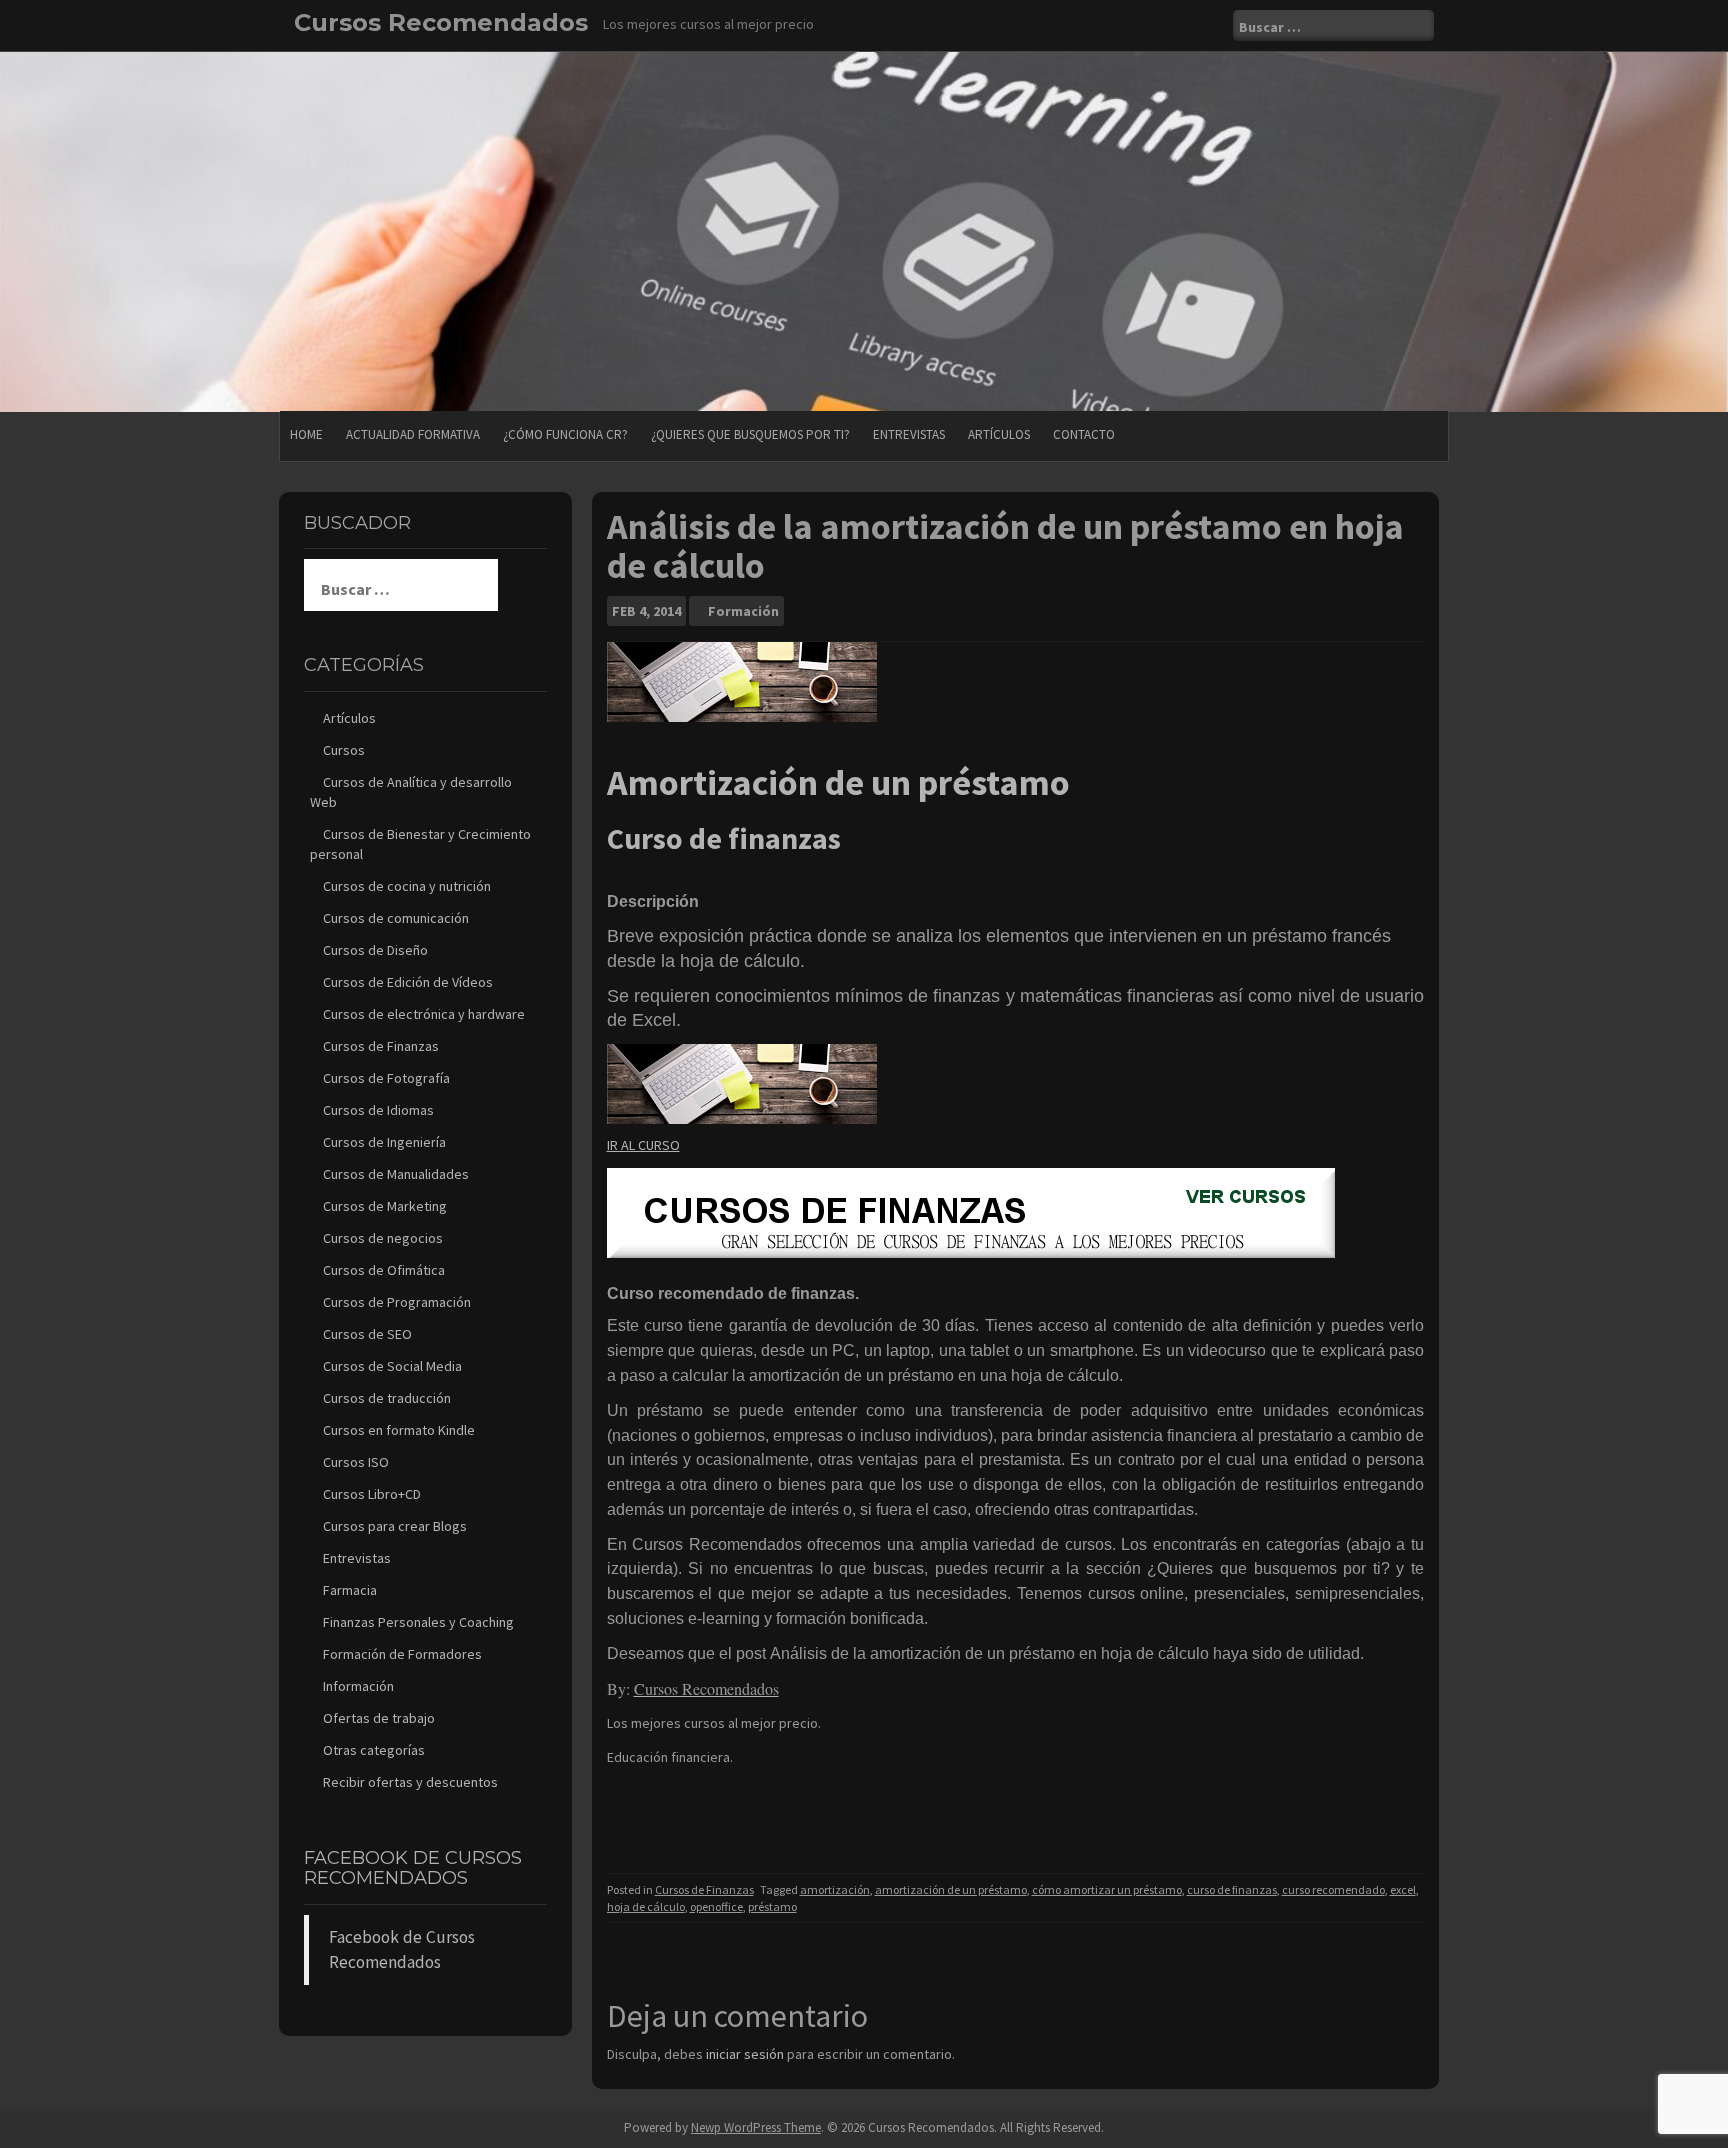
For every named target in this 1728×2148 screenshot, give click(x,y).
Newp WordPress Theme (756, 2127)
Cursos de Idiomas (378, 1110)
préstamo (772, 1906)
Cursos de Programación (397, 1302)
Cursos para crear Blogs (395, 1526)
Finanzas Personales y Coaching (418, 1622)
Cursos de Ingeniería (384, 1142)
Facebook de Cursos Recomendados (413, 1868)
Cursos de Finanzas (704, 1889)
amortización (835, 1889)
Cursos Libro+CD (372, 1494)
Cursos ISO (356, 1462)
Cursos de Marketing (385, 1206)
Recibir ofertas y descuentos (410, 1782)
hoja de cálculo (646, 1906)
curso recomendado (1333, 1889)
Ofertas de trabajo (379, 1718)
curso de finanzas (1232, 1889)
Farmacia (350, 1590)
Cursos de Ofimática (384, 1270)
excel (1403, 1889)
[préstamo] (742, 1083)
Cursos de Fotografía (386, 1078)
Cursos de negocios (383, 1238)
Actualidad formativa (413, 434)
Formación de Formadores (402, 1654)
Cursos (344, 750)
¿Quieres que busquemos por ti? (750, 434)
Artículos (999, 434)
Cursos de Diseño (375, 950)
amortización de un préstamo (951, 1889)
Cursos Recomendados (441, 22)
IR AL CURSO (643, 1145)
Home (306, 434)
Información (358, 1686)
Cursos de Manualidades (396, 1174)
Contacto (1084, 434)
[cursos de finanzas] (971, 1211)
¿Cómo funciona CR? (565, 434)
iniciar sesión (745, 2054)
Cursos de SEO (367, 1334)
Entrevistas (909, 434)
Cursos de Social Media (392, 1366)
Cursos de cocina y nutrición (407, 886)
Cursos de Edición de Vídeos (408, 982)
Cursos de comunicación (396, 918)
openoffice (716, 1906)
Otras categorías (374, 1750)
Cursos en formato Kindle (399, 1430)
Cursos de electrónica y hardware (424, 1014)
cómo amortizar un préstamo (1107, 1889)
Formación (743, 611)
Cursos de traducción (387, 1398)
